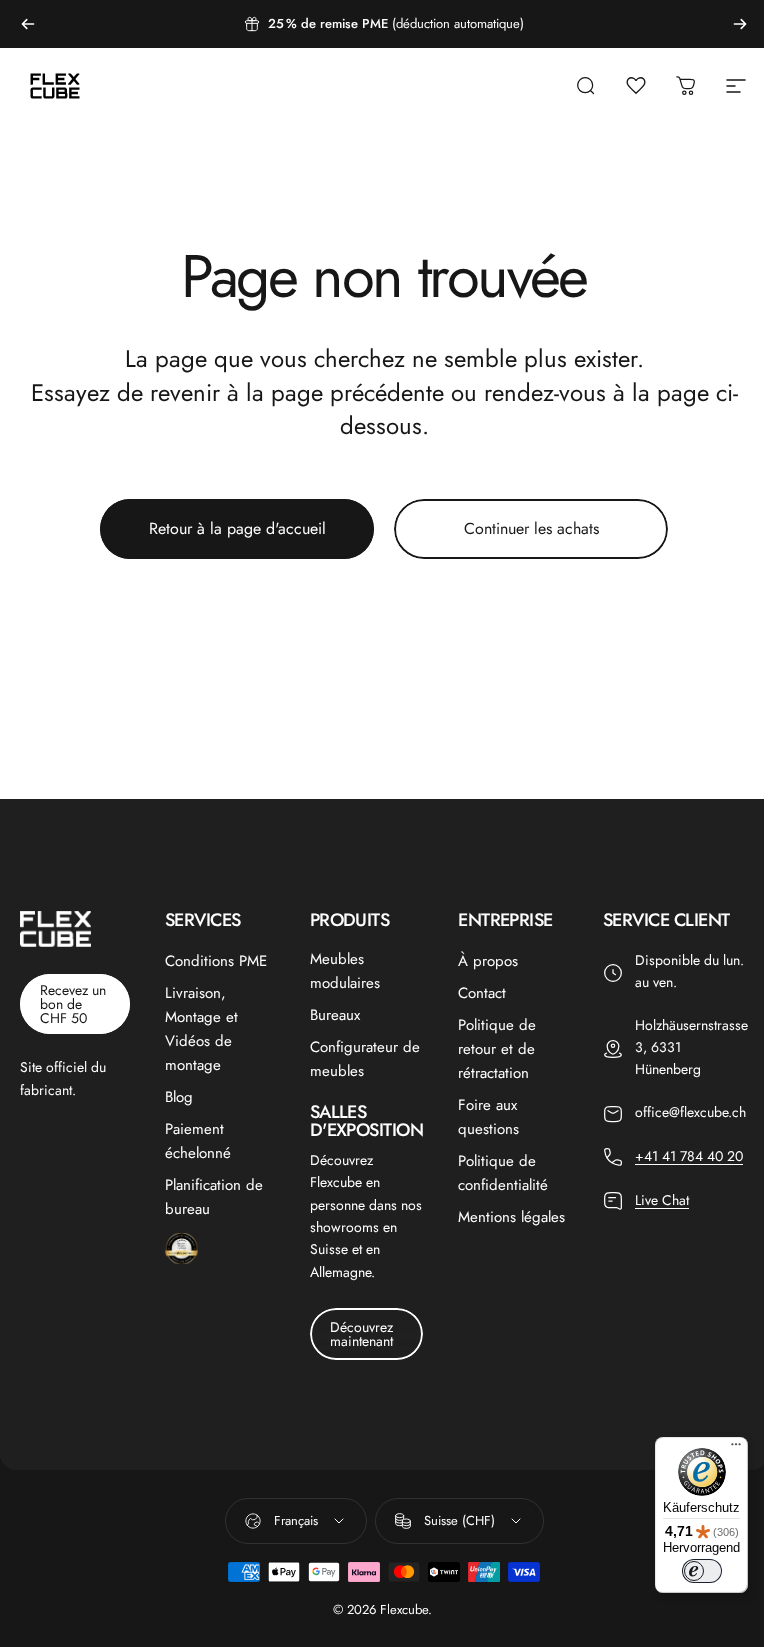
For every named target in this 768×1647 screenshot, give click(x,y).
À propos (488, 961)
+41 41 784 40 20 (689, 1156)
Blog (179, 1097)
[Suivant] (740, 24)
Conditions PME (216, 961)
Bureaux (335, 1015)
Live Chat (662, 1200)
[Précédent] (28, 24)
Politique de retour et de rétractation (497, 1049)
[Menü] (736, 1449)
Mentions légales (511, 1217)
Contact (482, 993)
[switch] (702, 1571)
